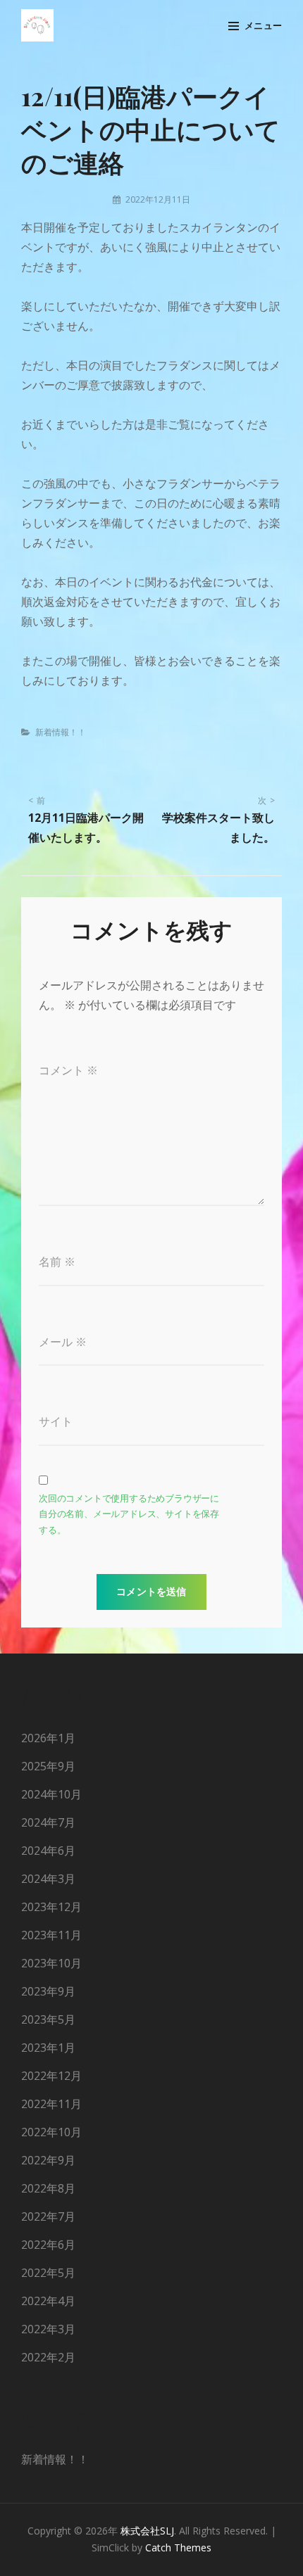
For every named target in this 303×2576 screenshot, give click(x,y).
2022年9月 (48, 2160)
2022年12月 (51, 2076)
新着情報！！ (61, 732)
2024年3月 (48, 1879)
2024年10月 (51, 1794)
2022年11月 (51, 2104)
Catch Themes (178, 2548)
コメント (68, 1070)
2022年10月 (51, 2132)
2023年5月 (48, 2019)
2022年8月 (48, 2188)
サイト (56, 1421)
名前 (57, 1262)
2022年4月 (48, 2301)
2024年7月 (48, 1822)
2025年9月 (48, 1766)
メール (63, 1342)
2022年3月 (48, 2329)
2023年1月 (48, 2048)
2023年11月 (51, 1935)
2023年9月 (48, 1991)
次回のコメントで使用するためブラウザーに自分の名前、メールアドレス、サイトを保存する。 (129, 1514)
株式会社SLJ (147, 2531)
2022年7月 (48, 2216)
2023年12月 (51, 1907)
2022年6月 (48, 2245)
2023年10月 (51, 1963)
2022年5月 (48, 2273)
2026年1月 (48, 1738)
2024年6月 (48, 1851)
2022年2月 (48, 2357)
